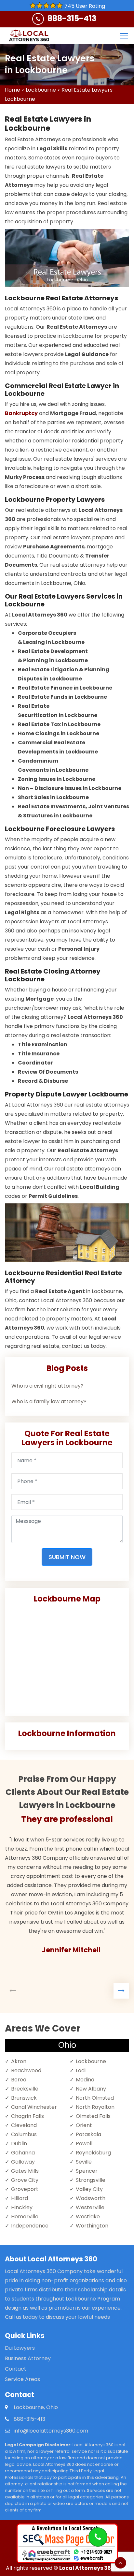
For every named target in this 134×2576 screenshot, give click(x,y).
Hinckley (22, 2207)
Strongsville (91, 2180)
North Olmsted (95, 2098)
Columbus (24, 2134)
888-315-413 (72, 18)
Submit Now (67, 1557)
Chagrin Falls (27, 2116)
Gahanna (23, 2153)
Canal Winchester (34, 2107)
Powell (84, 2144)
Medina (85, 2080)
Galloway (23, 2162)
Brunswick (24, 2098)
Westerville (90, 2207)
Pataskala (88, 2134)
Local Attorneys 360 (87, 2568)
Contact (16, 2369)
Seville (84, 2162)
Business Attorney (28, 2358)
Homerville (25, 2217)
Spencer (87, 2171)
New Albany (91, 2089)
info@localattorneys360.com (51, 2431)
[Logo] (29, 36)
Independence (30, 2226)
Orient (84, 2125)
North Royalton (95, 2107)
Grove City (25, 2180)
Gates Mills (25, 2171)
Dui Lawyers (20, 2348)
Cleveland (24, 2125)
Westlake (88, 2217)
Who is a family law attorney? (49, 1401)
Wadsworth (91, 2198)
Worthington (92, 2226)
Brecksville (25, 2089)
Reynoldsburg (93, 2153)
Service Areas (22, 2379)
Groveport (25, 2189)
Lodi (81, 2070)
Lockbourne (41, 90)
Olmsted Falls (93, 2116)
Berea (19, 2080)
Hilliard (20, 2198)
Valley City (89, 2189)
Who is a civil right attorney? (47, 1386)
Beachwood (26, 2070)
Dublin (19, 2144)
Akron (19, 2061)
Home (13, 90)
